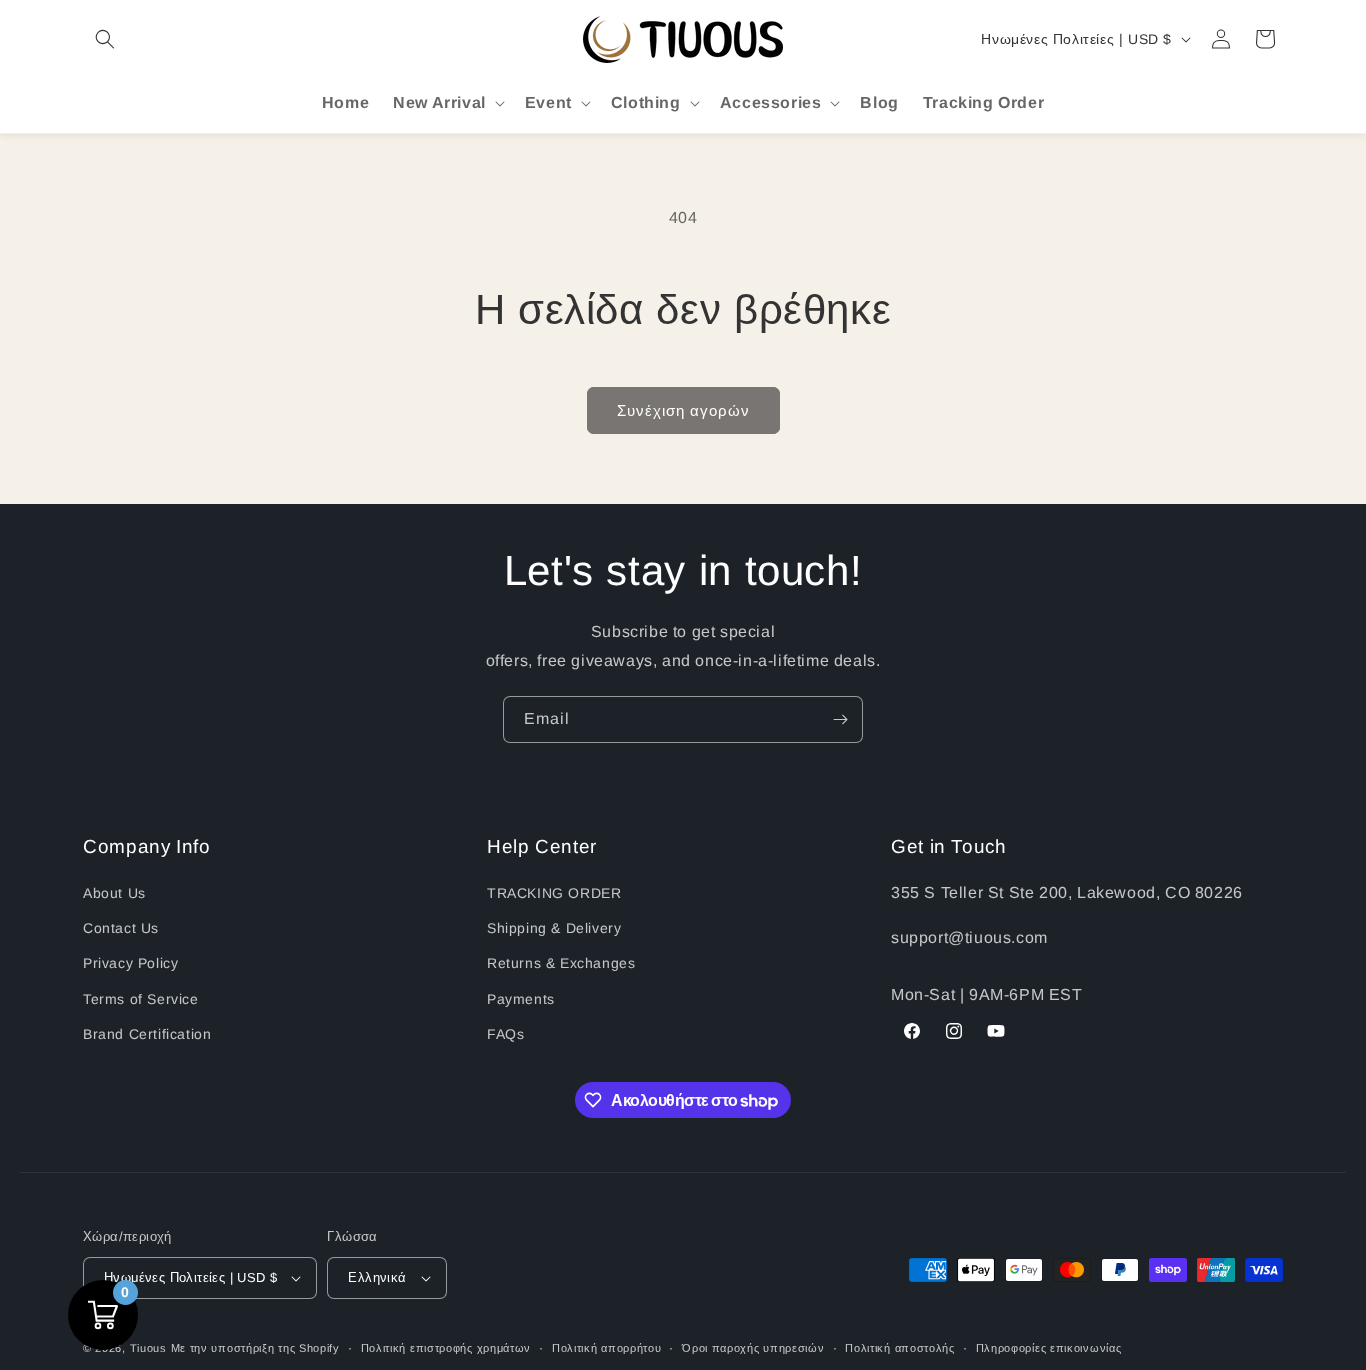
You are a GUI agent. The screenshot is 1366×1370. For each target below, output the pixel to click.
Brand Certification (147, 1034)
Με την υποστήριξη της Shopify (255, 1348)
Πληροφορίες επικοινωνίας (1049, 1348)
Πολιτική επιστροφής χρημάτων (446, 1348)
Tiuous (148, 1348)
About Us (114, 893)
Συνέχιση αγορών (683, 410)
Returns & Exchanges (561, 963)
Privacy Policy (130, 963)
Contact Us (121, 928)
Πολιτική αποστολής (900, 1348)
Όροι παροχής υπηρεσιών (753, 1348)
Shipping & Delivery (554, 928)
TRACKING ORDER (554, 893)
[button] (105, 39)
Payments (521, 999)
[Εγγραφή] (840, 719)
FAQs (505, 1034)
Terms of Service (141, 999)
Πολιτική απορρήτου (607, 1348)
